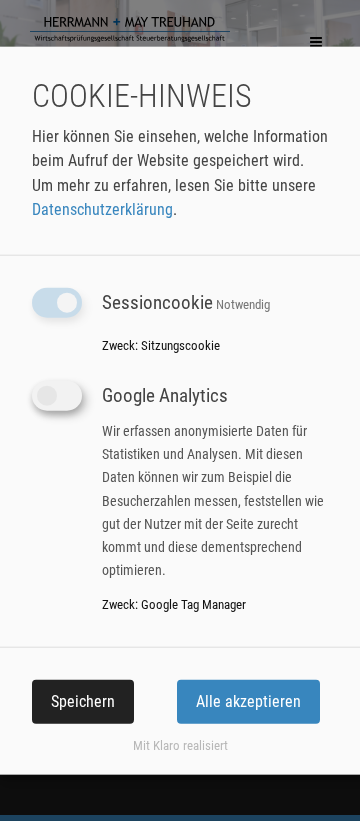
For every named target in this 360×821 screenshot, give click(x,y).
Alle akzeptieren (248, 700)
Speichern (83, 700)
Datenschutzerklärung (102, 209)
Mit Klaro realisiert (180, 745)
